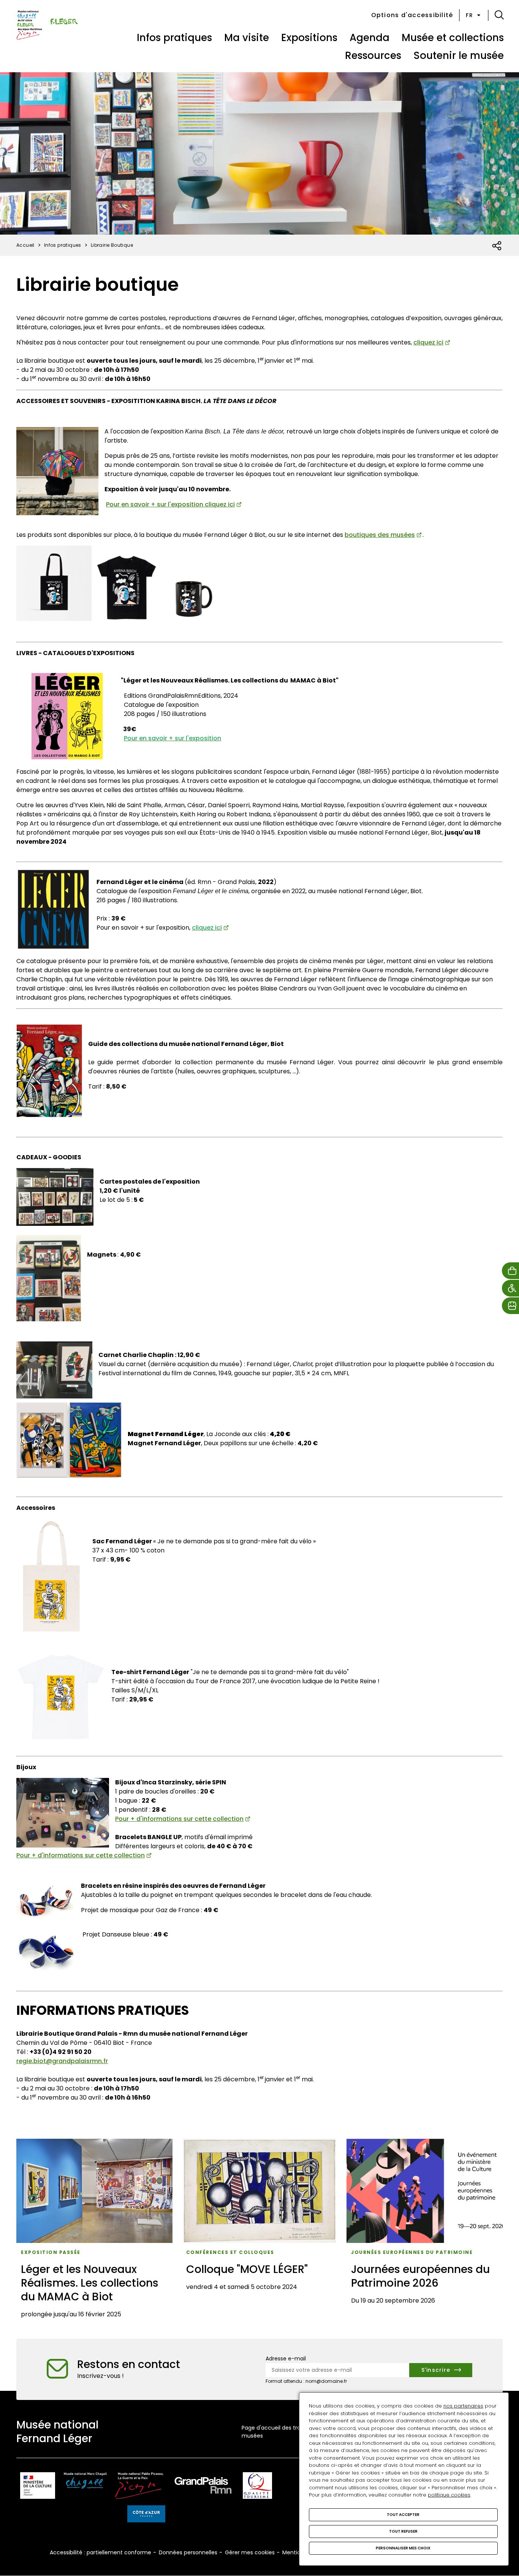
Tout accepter (403, 2515)
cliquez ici (428, 342)
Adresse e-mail (286, 2359)
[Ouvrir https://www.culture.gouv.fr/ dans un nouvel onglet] (38, 2487)
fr (469, 15)
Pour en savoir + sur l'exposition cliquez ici (170, 504)
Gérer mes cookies (250, 2552)
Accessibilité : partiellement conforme (100, 2552)
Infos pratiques (174, 38)
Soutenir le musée (459, 56)
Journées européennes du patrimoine (412, 2252)
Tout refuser (403, 2531)
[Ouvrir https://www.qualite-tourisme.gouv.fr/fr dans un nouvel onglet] (257, 2487)
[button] (499, 15)
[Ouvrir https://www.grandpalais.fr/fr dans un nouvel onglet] (203, 2487)
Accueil (25, 245)
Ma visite (247, 38)
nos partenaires (463, 2406)
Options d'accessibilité (412, 15)
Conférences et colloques (230, 2252)
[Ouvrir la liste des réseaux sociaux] (497, 246)
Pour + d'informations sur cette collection (179, 1819)
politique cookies (449, 2495)
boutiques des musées (380, 535)
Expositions (309, 38)
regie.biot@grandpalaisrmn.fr (62, 2061)
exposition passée (51, 2252)
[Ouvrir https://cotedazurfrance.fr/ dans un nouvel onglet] (146, 2515)
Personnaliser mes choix (403, 2548)
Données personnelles (188, 2552)
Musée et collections (453, 38)
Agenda (369, 38)
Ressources (373, 56)
